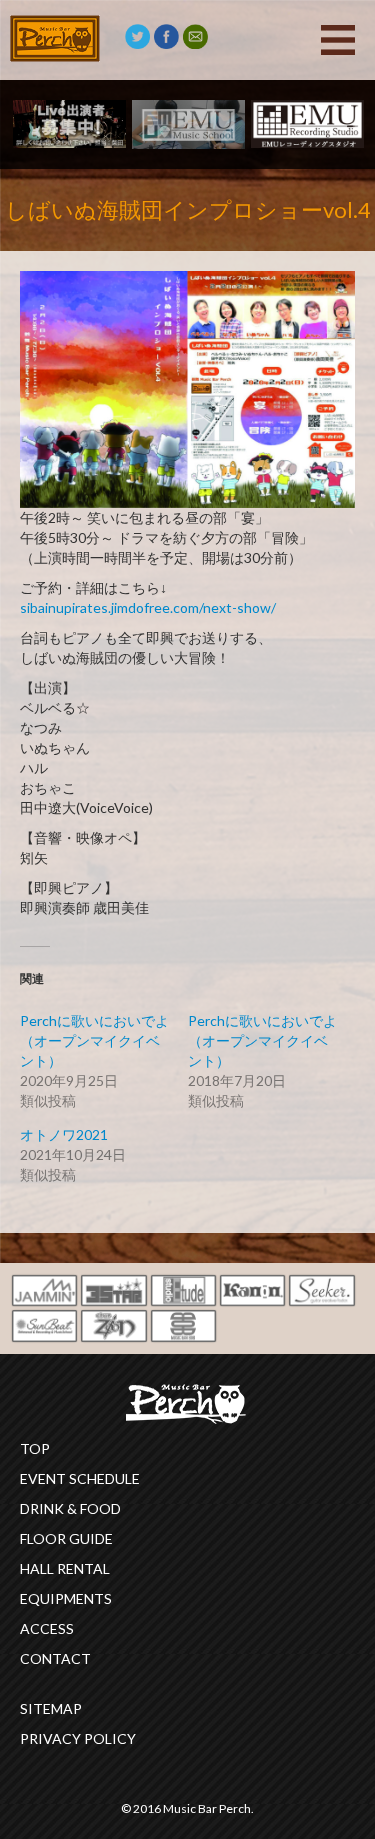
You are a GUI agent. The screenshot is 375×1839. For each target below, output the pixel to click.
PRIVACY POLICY (78, 1738)
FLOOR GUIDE (66, 1538)
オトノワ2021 (64, 1134)
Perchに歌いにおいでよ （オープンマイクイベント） (262, 1040)
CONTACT (55, 1658)
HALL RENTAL (65, 1568)
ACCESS (47, 1628)
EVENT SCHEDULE (80, 1478)
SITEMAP (51, 1708)
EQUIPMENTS (66, 1598)
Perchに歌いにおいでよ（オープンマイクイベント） (94, 1040)
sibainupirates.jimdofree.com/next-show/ (148, 607)
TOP (35, 1448)
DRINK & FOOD (70, 1508)
